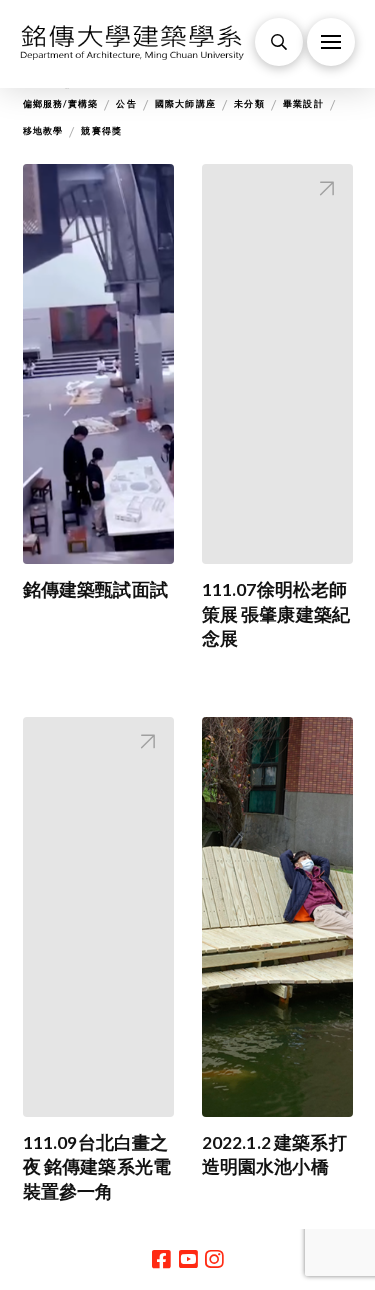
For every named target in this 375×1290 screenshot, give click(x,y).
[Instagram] (214, 1259)
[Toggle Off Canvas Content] (331, 42)
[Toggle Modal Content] (279, 42)
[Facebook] (161, 1259)
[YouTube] (188, 1259)
